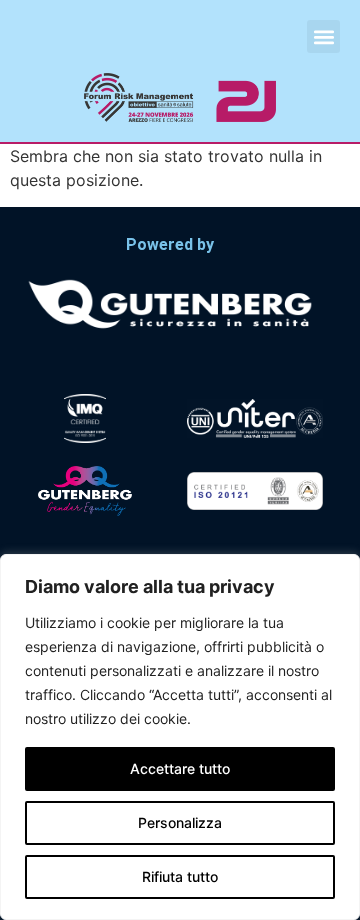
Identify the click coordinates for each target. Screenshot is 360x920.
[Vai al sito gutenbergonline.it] (170, 302)
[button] (323, 36)
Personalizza (180, 822)
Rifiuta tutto (180, 876)
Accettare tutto (180, 768)
